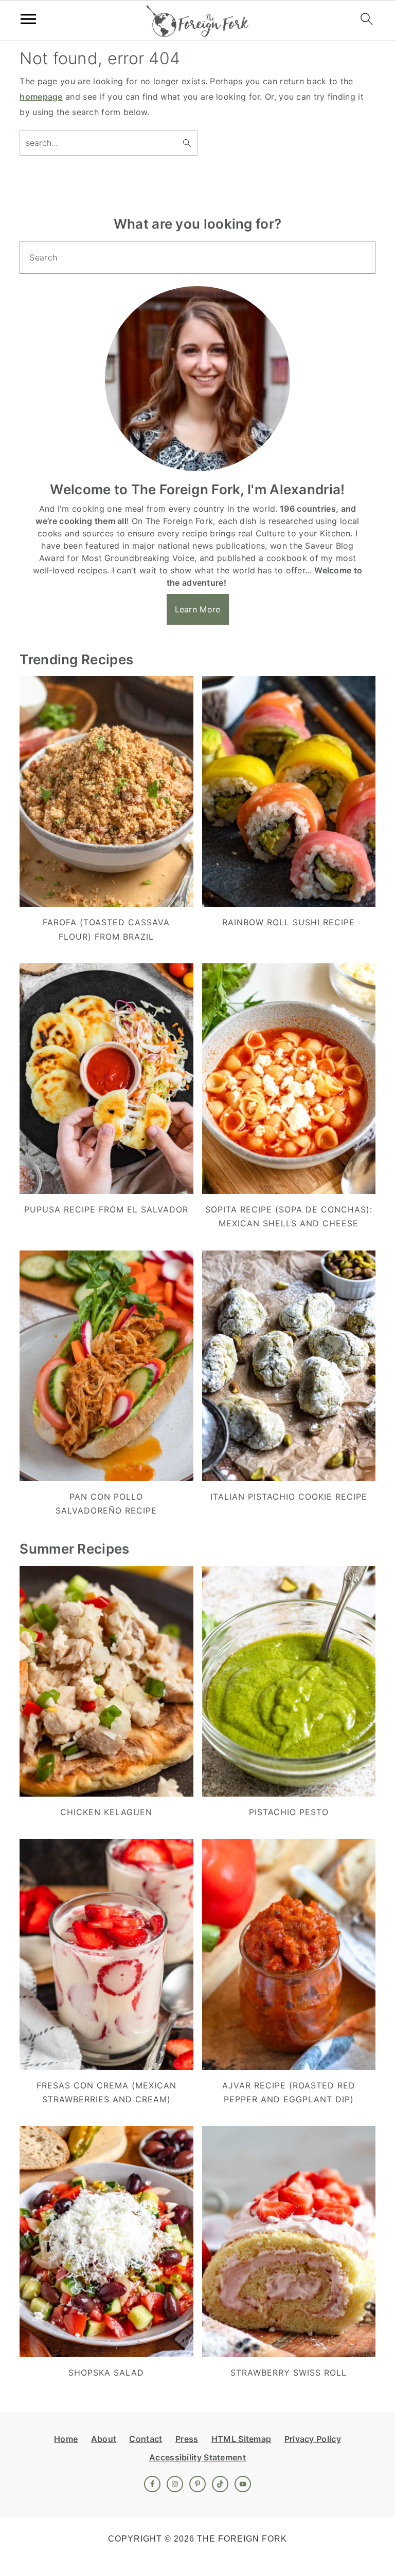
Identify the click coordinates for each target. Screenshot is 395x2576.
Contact (146, 2439)
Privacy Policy (313, 2439)
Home (66, 2439)
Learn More (198, 609)
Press (187, 2439)
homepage (41, 97)
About (104, 2439)
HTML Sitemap (241, 2439)
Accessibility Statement (197, 2457)
